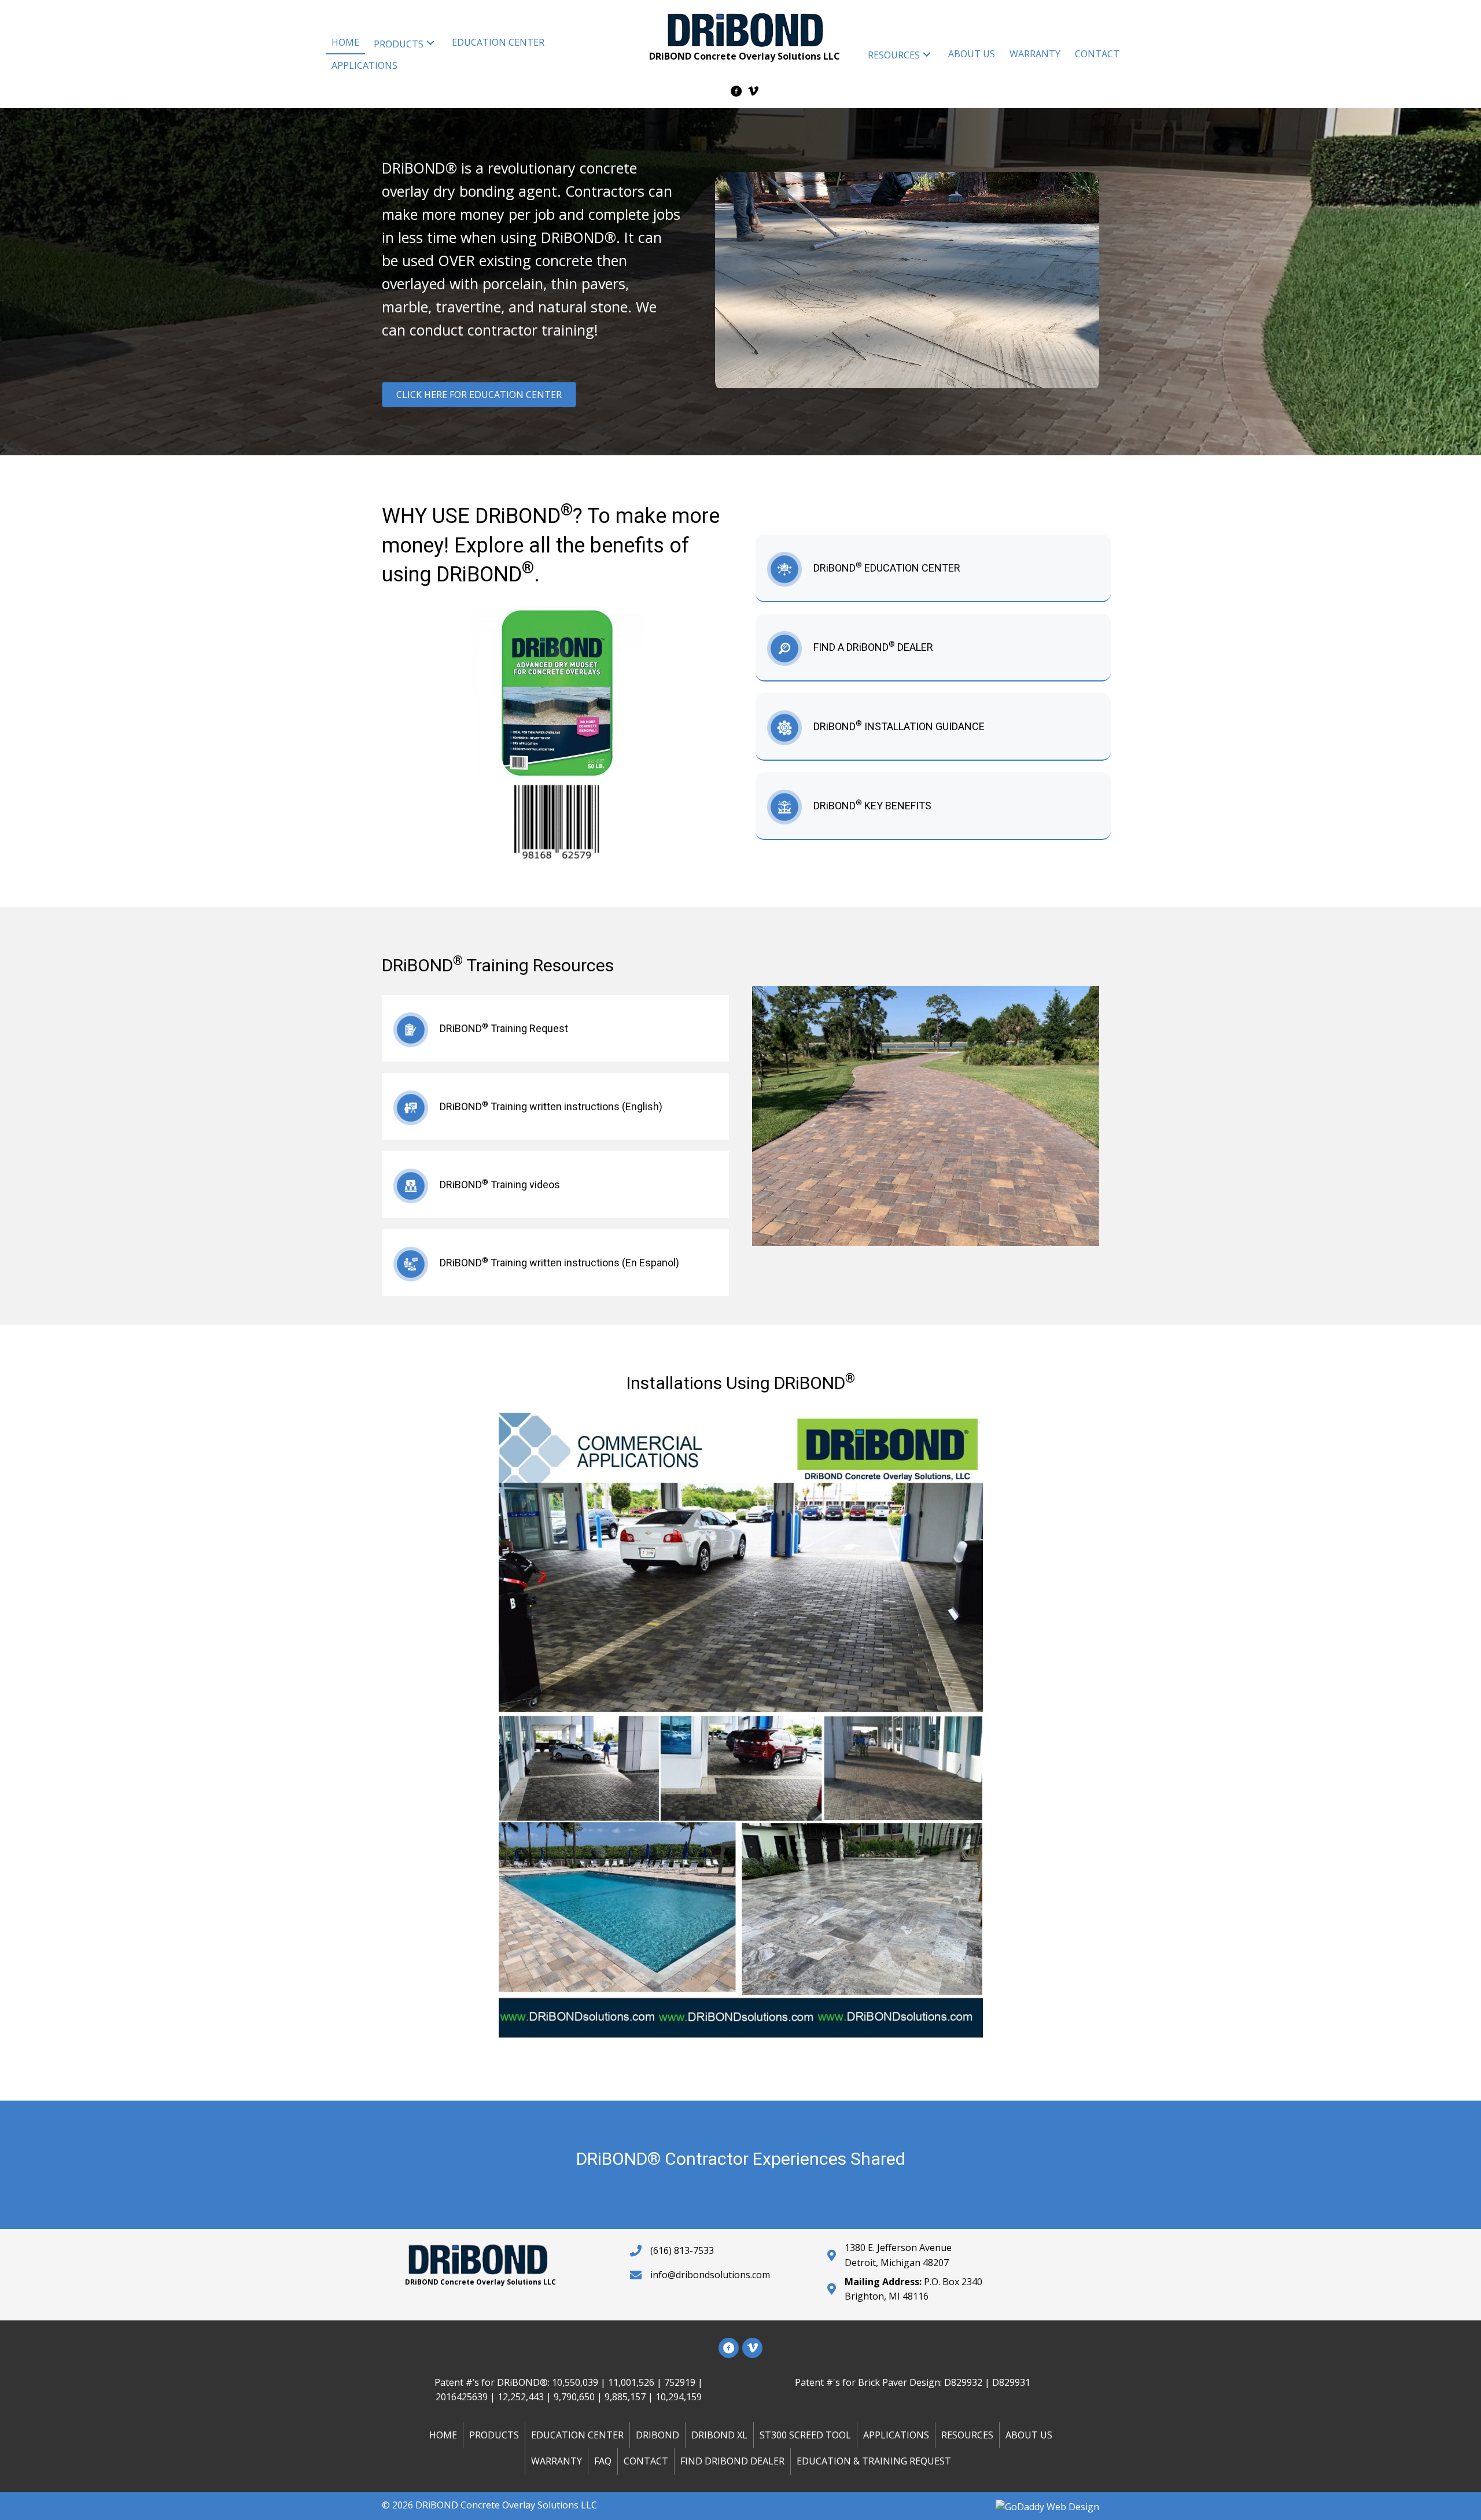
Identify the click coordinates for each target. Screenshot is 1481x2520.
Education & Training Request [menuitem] (874, 2461)
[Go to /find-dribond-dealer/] (933, 647)
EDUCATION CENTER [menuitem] (577, 2434)
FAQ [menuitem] (603, 2461)
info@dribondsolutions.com (710, 2275)
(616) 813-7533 (682, 2250)
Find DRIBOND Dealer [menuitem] (732, 2461)
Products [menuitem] (494, 2434)
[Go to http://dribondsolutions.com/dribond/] (933, 726)
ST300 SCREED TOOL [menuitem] (805, 2434)
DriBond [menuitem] (657, 2434)
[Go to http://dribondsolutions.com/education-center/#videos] (555, 1185)
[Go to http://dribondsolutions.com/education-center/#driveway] (555, 1106)
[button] (430, 43)
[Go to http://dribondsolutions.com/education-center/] (933, 568)
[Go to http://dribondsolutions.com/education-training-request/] (555, 1028)
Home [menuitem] (443, 2434)
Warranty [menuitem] (557, 2461)
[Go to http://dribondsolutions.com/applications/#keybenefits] (933, 806)
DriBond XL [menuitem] (719, 2434)
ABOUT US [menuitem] (1029, 2434)
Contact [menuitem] (646, 2461)
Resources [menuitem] (967, 2434)
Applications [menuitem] (896, 2434)
